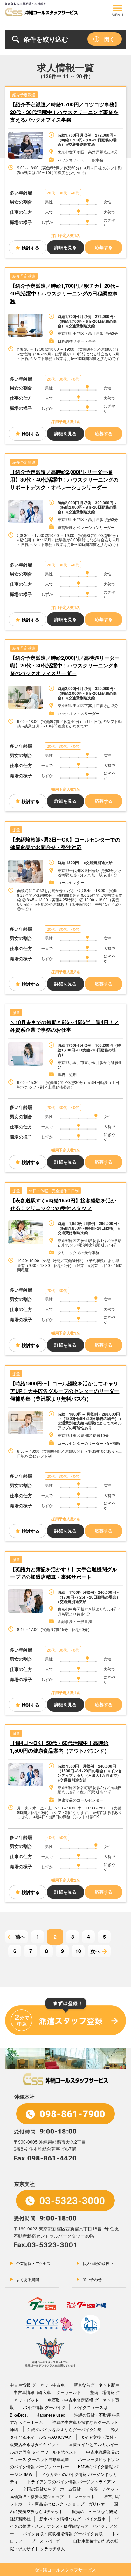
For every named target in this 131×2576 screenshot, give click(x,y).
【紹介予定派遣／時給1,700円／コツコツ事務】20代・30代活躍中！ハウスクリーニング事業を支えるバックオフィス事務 (65, 112)
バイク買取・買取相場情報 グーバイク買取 (63, 2534)
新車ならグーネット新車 (97, 2385)
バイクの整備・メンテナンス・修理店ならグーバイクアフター (64, 2526)
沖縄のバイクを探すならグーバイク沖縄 (65, 2429)
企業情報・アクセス (33, 2263)
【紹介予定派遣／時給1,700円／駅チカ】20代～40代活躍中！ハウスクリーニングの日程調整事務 (65, 293)
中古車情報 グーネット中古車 (37, 2385)
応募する (104, 247)
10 (78, 1951)
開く (109, 39)
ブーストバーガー (48, 2541)
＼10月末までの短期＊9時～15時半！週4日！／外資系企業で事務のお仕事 (65, 1026)
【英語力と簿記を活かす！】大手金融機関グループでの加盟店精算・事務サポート (64, 1573)
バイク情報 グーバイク (44, 2407)
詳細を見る (65, 247)
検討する (31, 247)
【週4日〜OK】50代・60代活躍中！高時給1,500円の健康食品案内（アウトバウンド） (60, 1747)
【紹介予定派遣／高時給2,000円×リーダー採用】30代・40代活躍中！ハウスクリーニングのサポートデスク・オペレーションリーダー (64, 480)
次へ (95, 1951)
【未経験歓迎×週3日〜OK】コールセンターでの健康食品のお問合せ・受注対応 (65, 843)
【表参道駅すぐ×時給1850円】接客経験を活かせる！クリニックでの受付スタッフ (63, 1204)
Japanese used (51, 2415)
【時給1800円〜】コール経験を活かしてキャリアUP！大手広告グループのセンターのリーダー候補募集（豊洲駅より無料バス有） (65, 1391)
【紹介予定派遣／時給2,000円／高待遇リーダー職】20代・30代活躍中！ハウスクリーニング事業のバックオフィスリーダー (65, 665)
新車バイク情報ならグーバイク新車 (72, 2519)
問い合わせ (92, 2279)
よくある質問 (28, 2279)
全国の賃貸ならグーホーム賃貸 (52, 2489)
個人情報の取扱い (98, 2263)
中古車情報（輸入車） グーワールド (47, 2392)
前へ (20, 1937)
